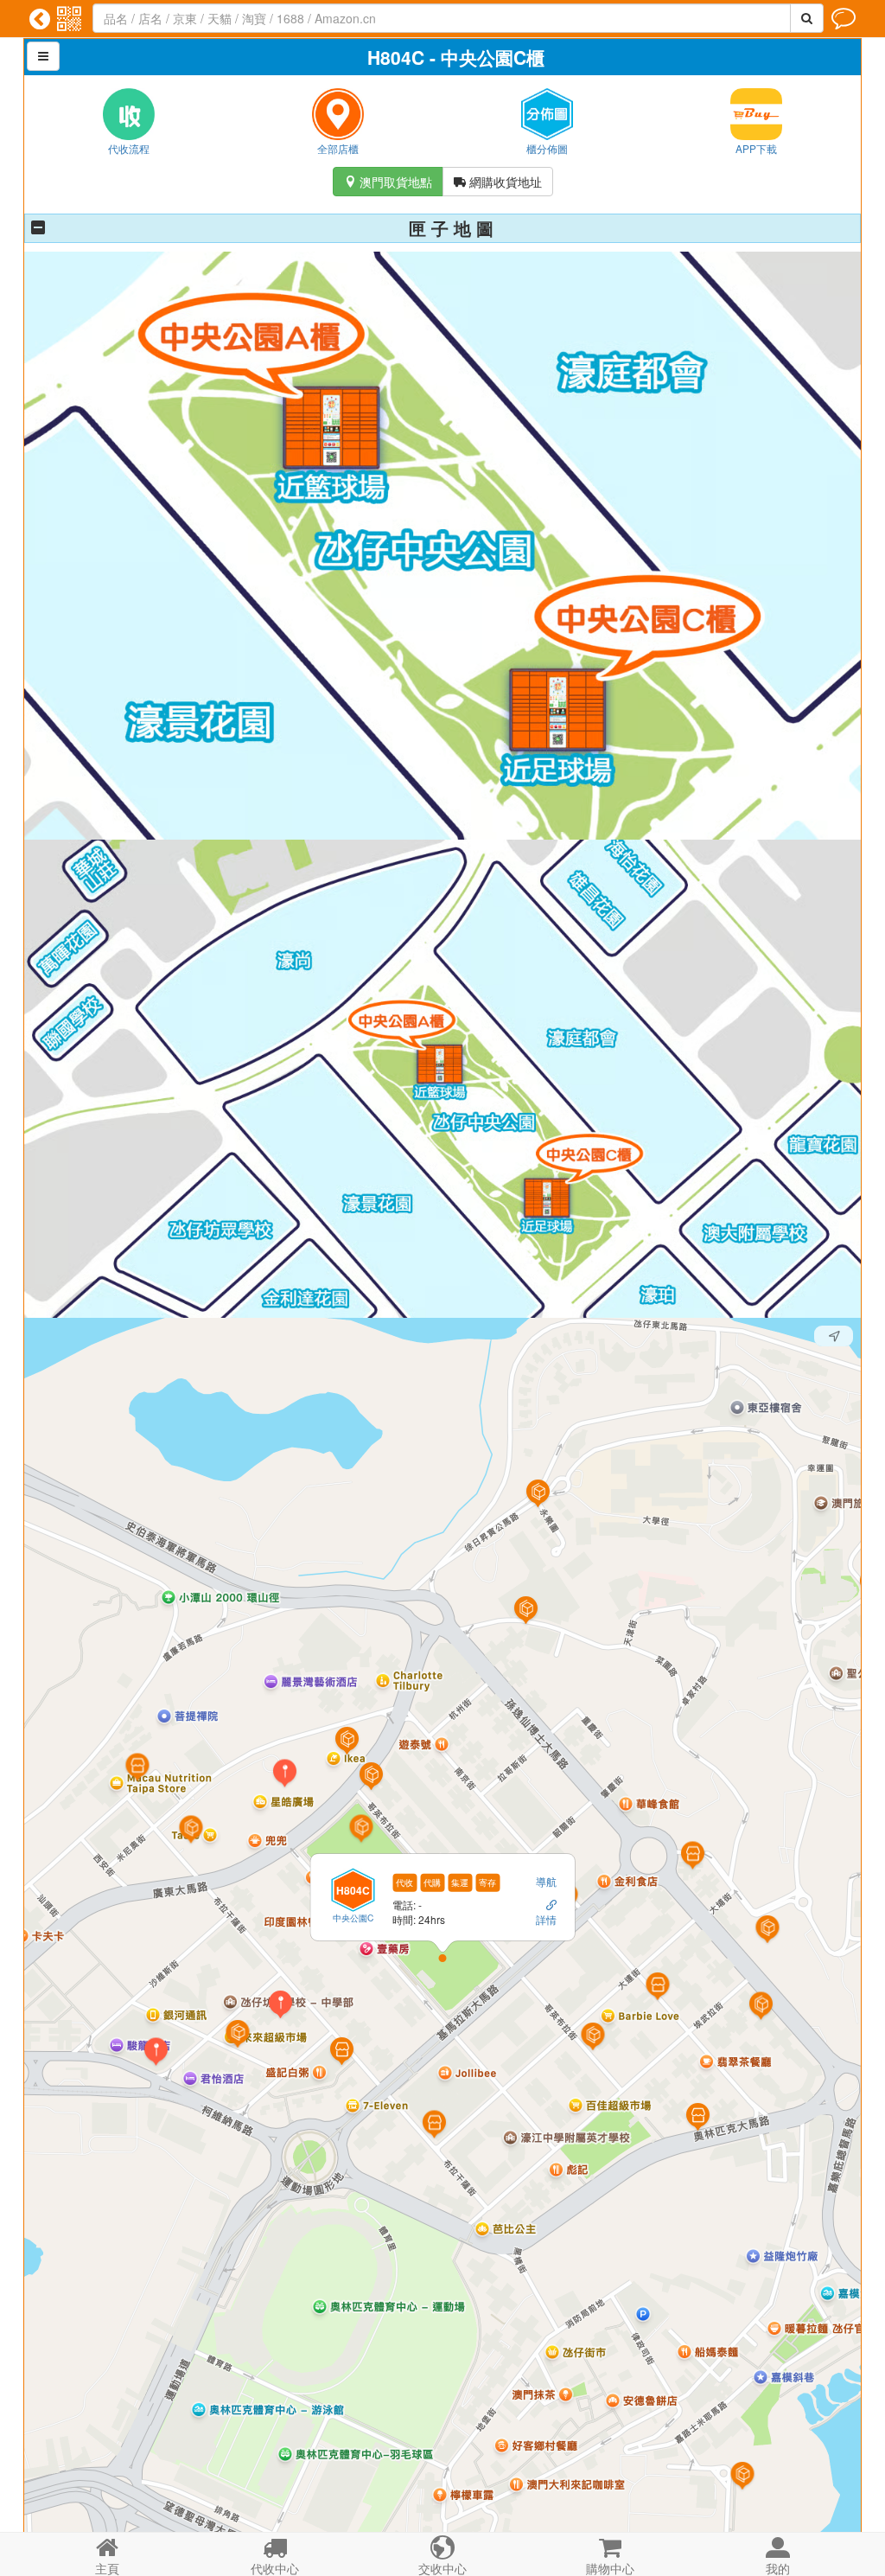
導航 (546, 1881)
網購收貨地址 (498, 182)
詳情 (546, 1919)
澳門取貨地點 (388, 182)
